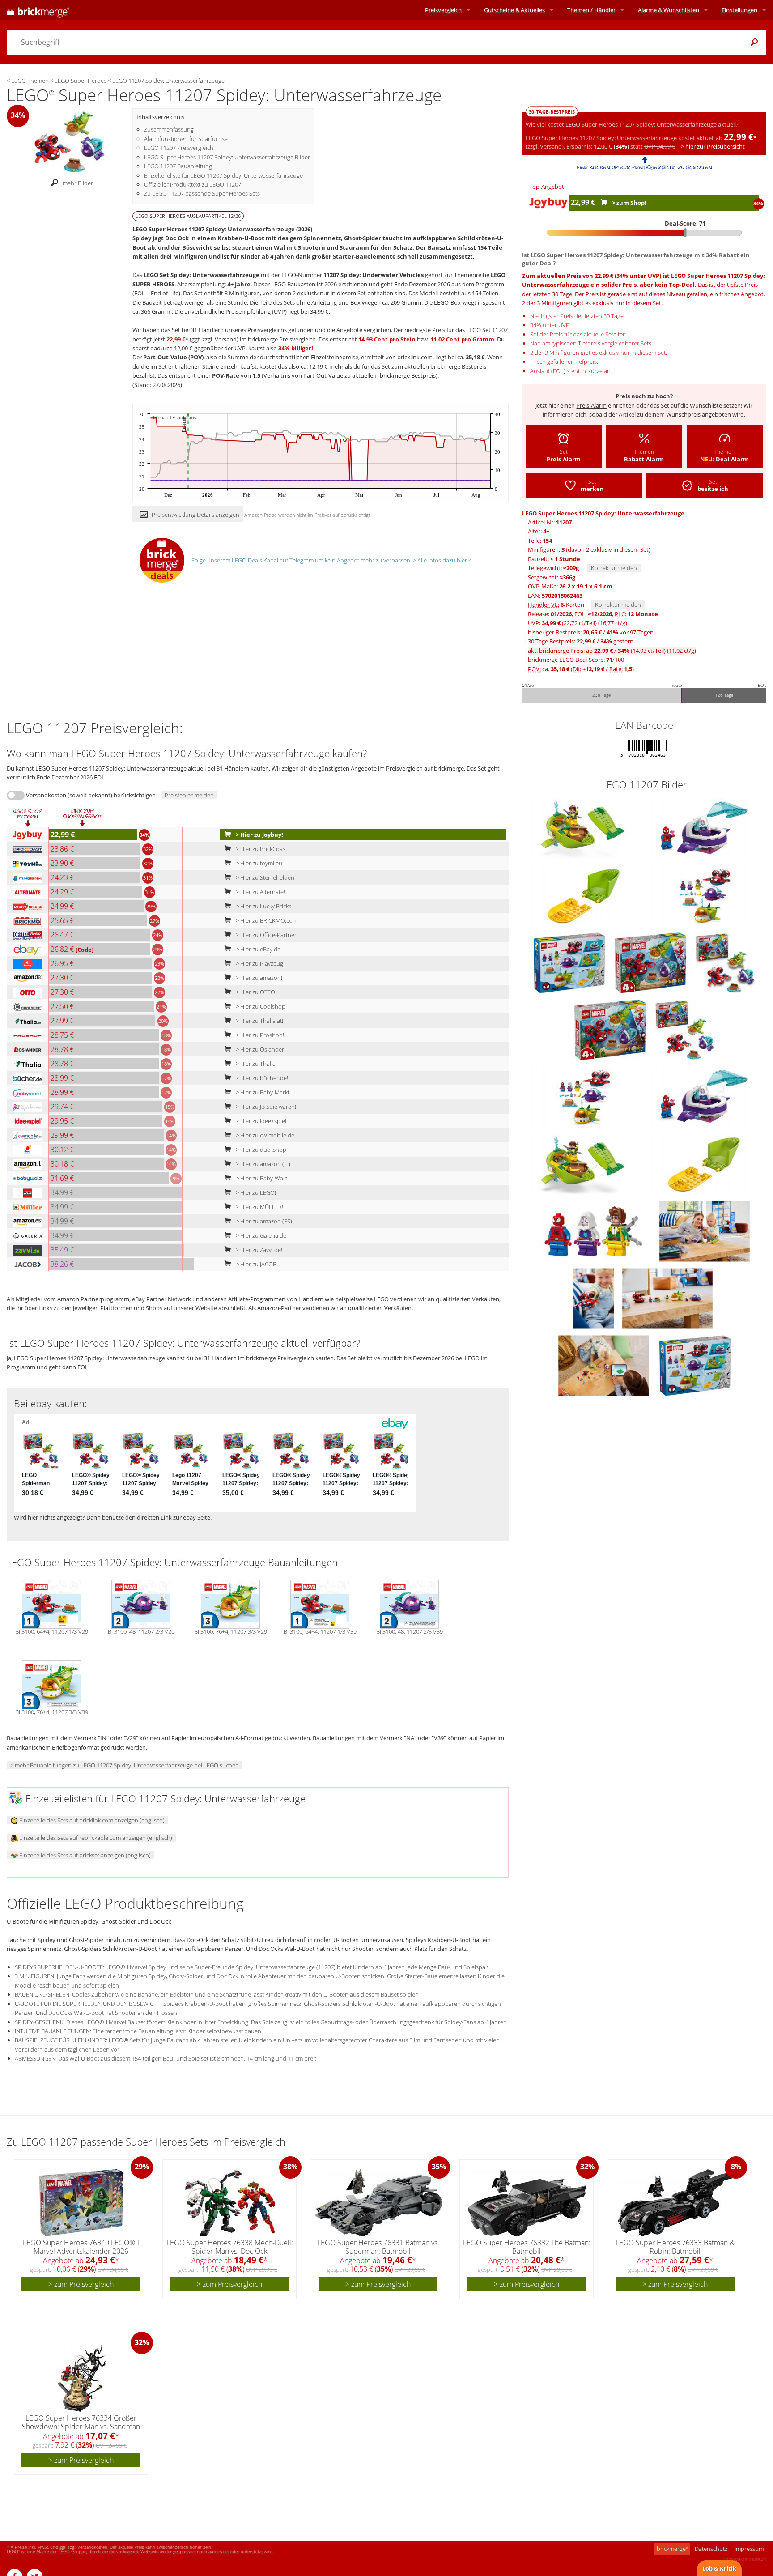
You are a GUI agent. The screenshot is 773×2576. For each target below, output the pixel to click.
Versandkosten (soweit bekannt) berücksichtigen (91, 795)
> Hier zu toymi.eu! (259, 863)
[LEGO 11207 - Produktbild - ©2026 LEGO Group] (725, 962)
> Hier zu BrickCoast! (261, 849)
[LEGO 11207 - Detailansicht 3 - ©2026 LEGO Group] (585, 828)
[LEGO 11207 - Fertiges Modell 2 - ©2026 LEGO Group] (594, 1298)
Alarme (669, 10)
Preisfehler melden (189, 795)
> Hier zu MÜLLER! (259, 1207)
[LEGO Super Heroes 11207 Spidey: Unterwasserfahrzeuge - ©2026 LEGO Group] (70, 141)
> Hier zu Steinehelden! (265, 877)
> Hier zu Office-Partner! (266, 935)
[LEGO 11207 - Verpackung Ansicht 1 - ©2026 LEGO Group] (651, 962)
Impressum (749, 2549)
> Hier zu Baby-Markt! (263, 1092)
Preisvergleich (443, 10)
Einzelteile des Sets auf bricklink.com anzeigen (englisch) (91, 1820)
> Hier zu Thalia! (256, 1064)
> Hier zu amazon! (258, 978)
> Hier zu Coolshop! (261, 1006)
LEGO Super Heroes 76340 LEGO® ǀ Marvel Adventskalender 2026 (81, 2247)
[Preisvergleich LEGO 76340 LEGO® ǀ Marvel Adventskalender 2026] (81, 2203)
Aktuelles (514, 10)
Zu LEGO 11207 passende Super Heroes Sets (202, 193)
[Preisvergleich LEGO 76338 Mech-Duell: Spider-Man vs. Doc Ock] (230, 2203)
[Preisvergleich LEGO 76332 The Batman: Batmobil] (527, 2203)
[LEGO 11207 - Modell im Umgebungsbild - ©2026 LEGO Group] (667, 1298)
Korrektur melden (614, 568)
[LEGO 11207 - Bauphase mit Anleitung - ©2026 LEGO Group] (604, 1365)
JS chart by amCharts (174, 418)
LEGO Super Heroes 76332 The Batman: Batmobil (527, 2247)
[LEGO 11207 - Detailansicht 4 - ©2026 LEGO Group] (585, 895)
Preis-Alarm (591, 405)
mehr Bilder (78, 183)
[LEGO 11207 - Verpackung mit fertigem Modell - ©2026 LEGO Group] (685, 1029)
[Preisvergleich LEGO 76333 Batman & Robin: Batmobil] (675, 2203)
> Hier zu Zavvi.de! (258, 1250)
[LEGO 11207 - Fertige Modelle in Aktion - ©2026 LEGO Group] (705, 1231)
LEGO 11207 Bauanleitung (178, 166)
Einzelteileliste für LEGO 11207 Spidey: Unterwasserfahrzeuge (223, 175)
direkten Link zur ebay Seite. (174, 1517)
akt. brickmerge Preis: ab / (612, 651)
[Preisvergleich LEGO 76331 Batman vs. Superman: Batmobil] (379, 2203)
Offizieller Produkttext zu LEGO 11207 (193, 184)
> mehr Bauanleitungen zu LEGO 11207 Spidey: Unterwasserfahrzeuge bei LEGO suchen (125, 1765)
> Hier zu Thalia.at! (259, 1021)
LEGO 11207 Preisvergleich (179, 148)
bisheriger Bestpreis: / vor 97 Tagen (591, 632)
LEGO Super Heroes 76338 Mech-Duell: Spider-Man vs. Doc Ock (230, 2247)
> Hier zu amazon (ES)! (264, 1221)
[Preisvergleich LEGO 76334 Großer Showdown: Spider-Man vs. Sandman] (82, 2378)
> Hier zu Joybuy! (259, 835)
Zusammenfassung (169, 129)
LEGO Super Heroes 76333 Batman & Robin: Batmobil (675, 2247)
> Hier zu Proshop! (259, 1035)
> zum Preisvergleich (81, 2284)
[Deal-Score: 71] (644, 233)
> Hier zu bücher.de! (261, 1078)
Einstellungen (739, 10)
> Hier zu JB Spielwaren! (265, 1107)
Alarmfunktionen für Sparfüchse (186, 139)
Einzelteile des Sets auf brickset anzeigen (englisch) (84, 1855)
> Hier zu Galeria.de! (261, 1235)
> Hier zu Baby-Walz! (261, 1178)
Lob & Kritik (719, 2568)
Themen (591, 10)
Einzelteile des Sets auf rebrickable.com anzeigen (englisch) (95, 1838)
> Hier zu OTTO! (255, 992)
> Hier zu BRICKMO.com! (267, 920)
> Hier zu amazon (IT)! (263, 1164)
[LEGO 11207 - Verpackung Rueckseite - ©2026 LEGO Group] (570, 962)
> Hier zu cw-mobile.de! (265, 1135)
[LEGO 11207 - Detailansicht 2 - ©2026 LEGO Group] (705, 828)
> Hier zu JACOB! (256, 1264)
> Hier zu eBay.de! (258, 949)
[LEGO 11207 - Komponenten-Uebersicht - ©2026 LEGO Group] (594, 1231)
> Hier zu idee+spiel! (261, 1121)
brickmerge (672, 2549)
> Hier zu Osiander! (260, 1049)
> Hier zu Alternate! (260, 892)
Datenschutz (711, 2549)
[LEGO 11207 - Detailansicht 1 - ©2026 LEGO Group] (705, 895)
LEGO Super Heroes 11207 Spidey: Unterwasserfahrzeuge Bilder (227, 157)
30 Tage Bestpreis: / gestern (581, 641)
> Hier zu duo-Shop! (261, 1150)
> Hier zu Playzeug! (259, 963)
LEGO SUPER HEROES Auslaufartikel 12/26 (188, 216)
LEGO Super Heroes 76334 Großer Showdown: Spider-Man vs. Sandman (81, 2422)
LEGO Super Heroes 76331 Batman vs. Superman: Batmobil (378, 2247)
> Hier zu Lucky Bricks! (263, 906)
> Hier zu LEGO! (255, 1192)
